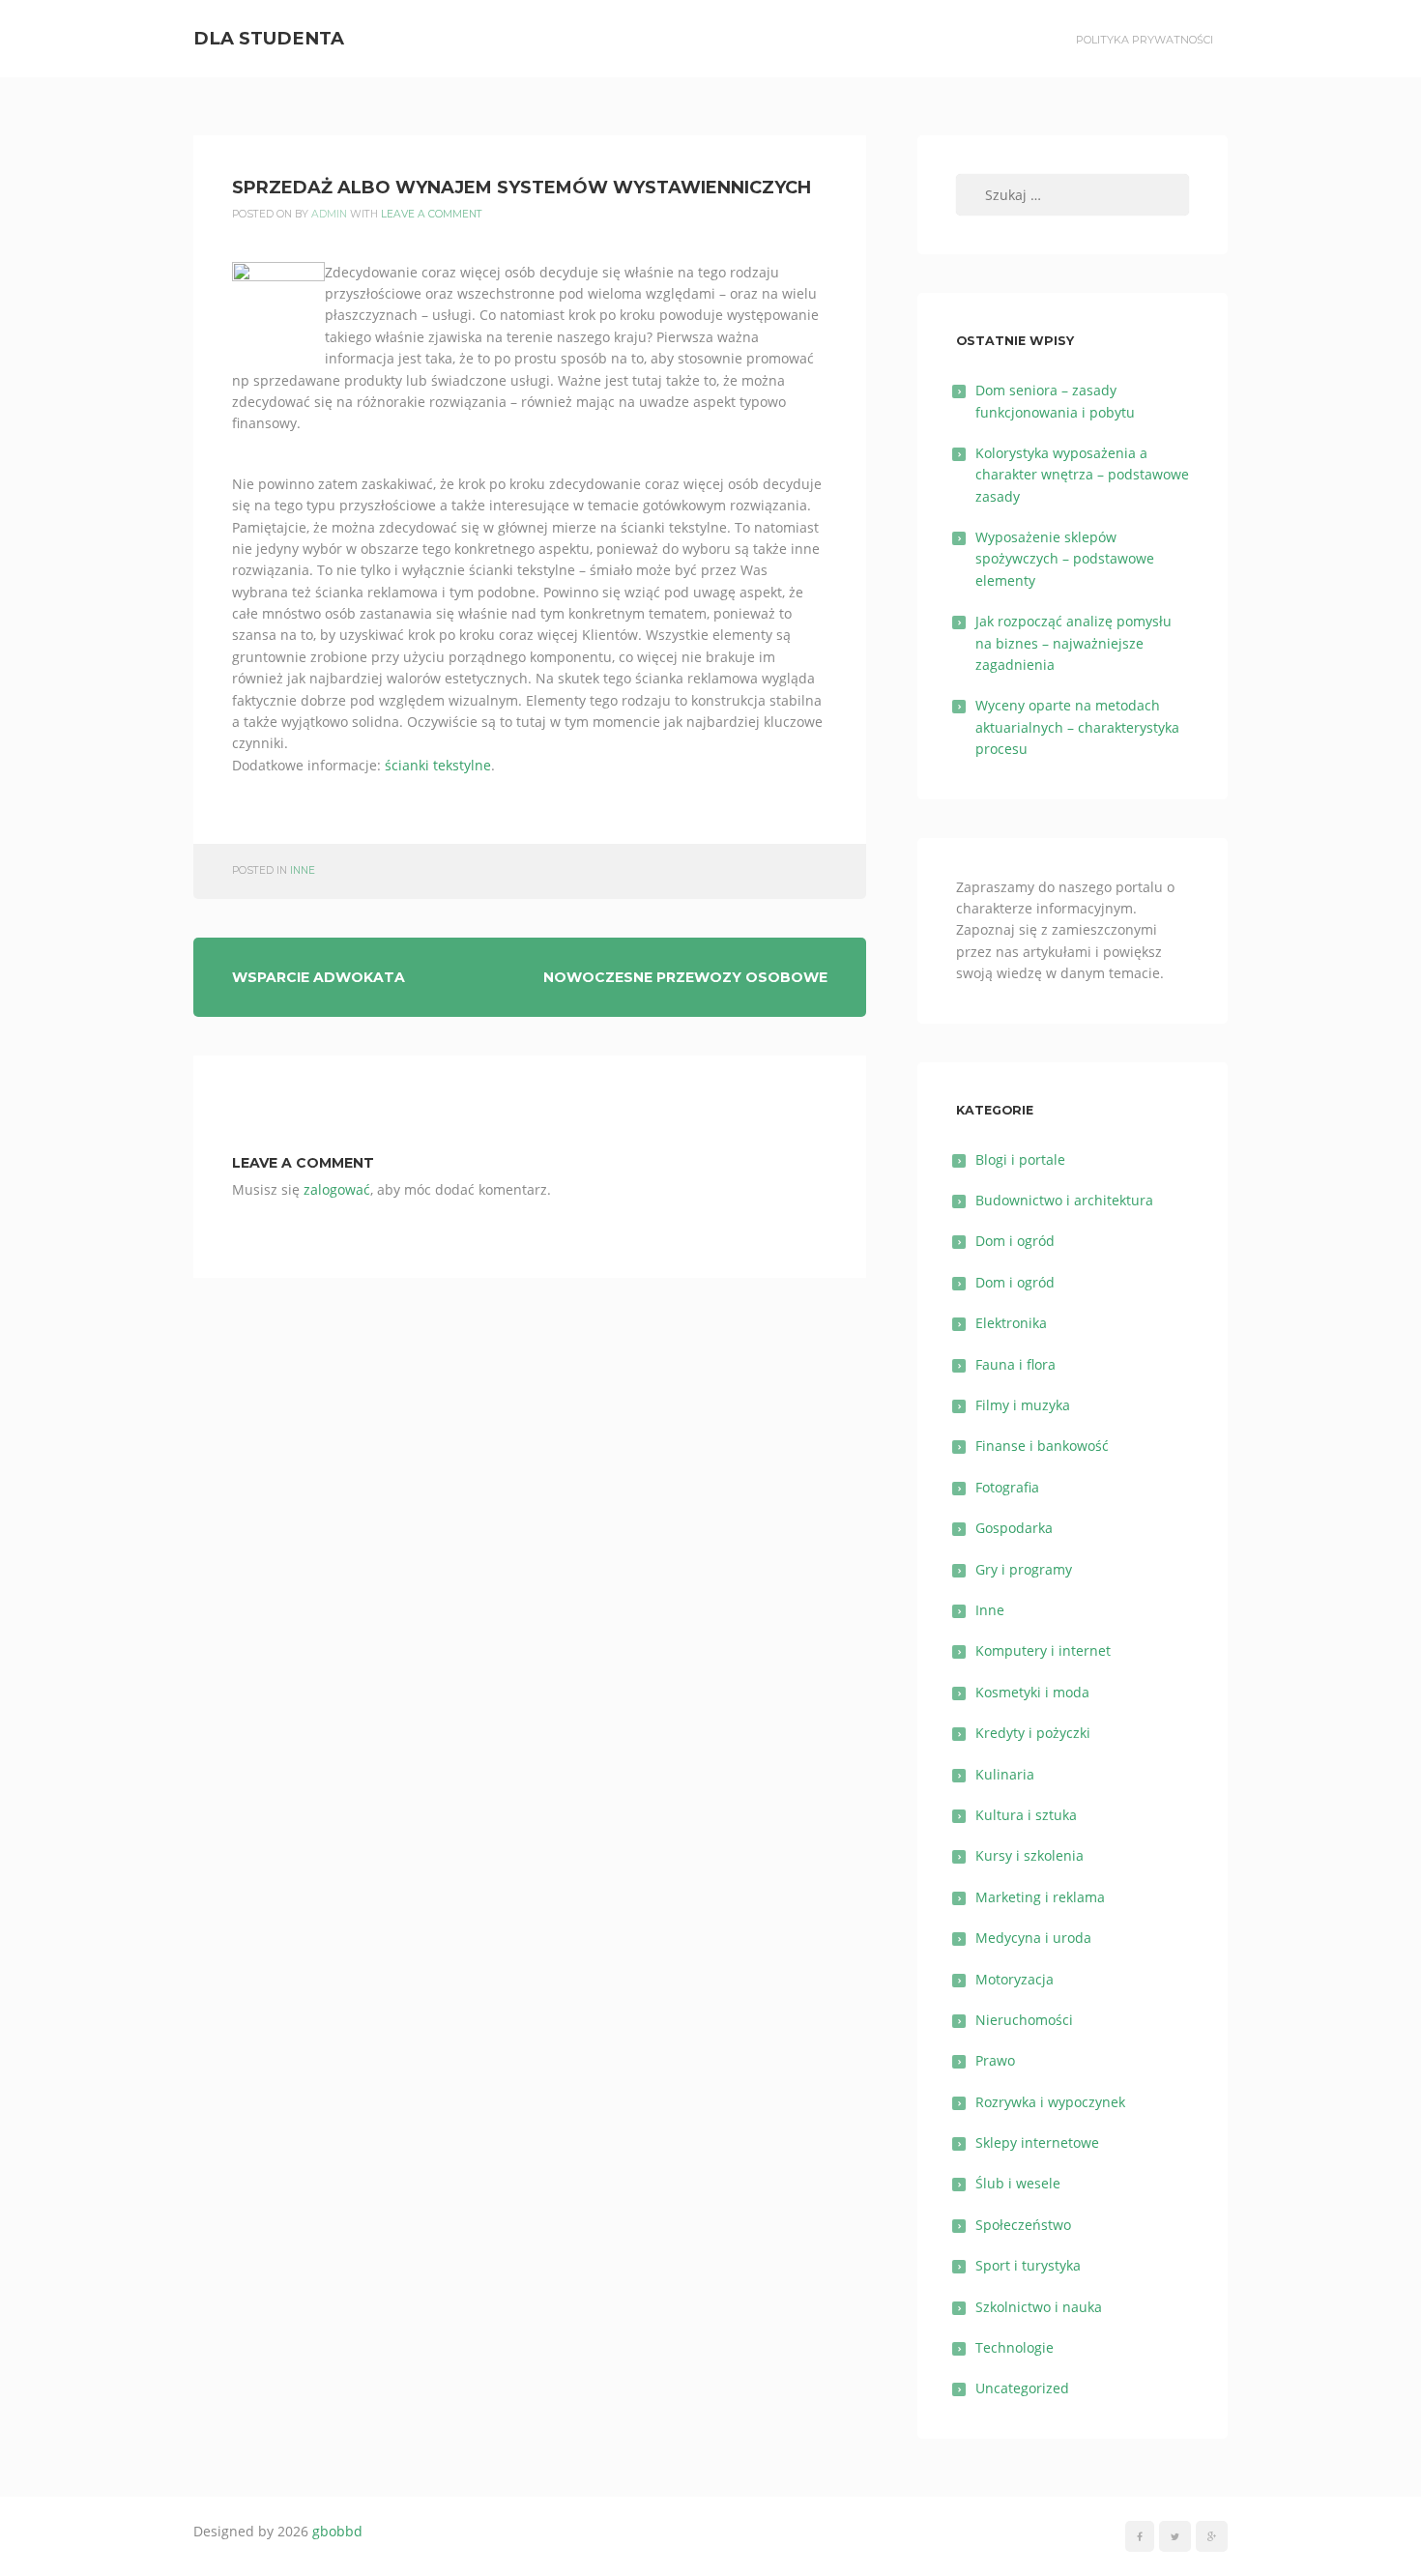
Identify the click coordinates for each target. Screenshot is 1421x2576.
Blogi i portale (1020, 1159)
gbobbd (337, 2531)
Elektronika (1011, 1323)
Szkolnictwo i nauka (1039, 2307)
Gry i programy (1024, 1569)
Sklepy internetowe (1037, 2142)
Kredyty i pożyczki (1033, 1733)
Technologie (1015, 2347)
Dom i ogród (1015, 1241)
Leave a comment (432, 214)
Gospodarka (1014, 1528)
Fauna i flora (1015, 1364)
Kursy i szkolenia (1029, 1855)
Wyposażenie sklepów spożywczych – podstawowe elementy (1065, 559)
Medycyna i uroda (1033, 1938)
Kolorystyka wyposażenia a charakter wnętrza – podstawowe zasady (1082, 475)
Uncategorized (1022, 2388)
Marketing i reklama (1040, 1897)
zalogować (337, 1189)
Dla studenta (269, 38)
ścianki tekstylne (438, 765)
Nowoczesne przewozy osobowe (685, 977)
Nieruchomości (1024, 2020)
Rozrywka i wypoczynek (1050, 2102)
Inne (303, 870)
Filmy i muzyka (1023, 1405)
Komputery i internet (1043, 1650)
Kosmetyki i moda (1032, 1692)
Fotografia (1007, 1487)
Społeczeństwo (1023, 2225)
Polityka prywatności (1145, 40)
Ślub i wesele (1018, 2183)
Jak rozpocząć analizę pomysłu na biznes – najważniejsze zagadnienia (1073, 643)
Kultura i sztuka (1026, 1815)
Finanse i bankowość (1042, 1446)
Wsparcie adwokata (319, 977)
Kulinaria (1005, 1774)
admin (329, 214)
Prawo (995, 2060)
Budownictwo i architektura (1064, 1200)
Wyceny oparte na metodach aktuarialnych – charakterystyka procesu (1077, 727)
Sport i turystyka (1028, 2265)
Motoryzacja (1015, 1979)
